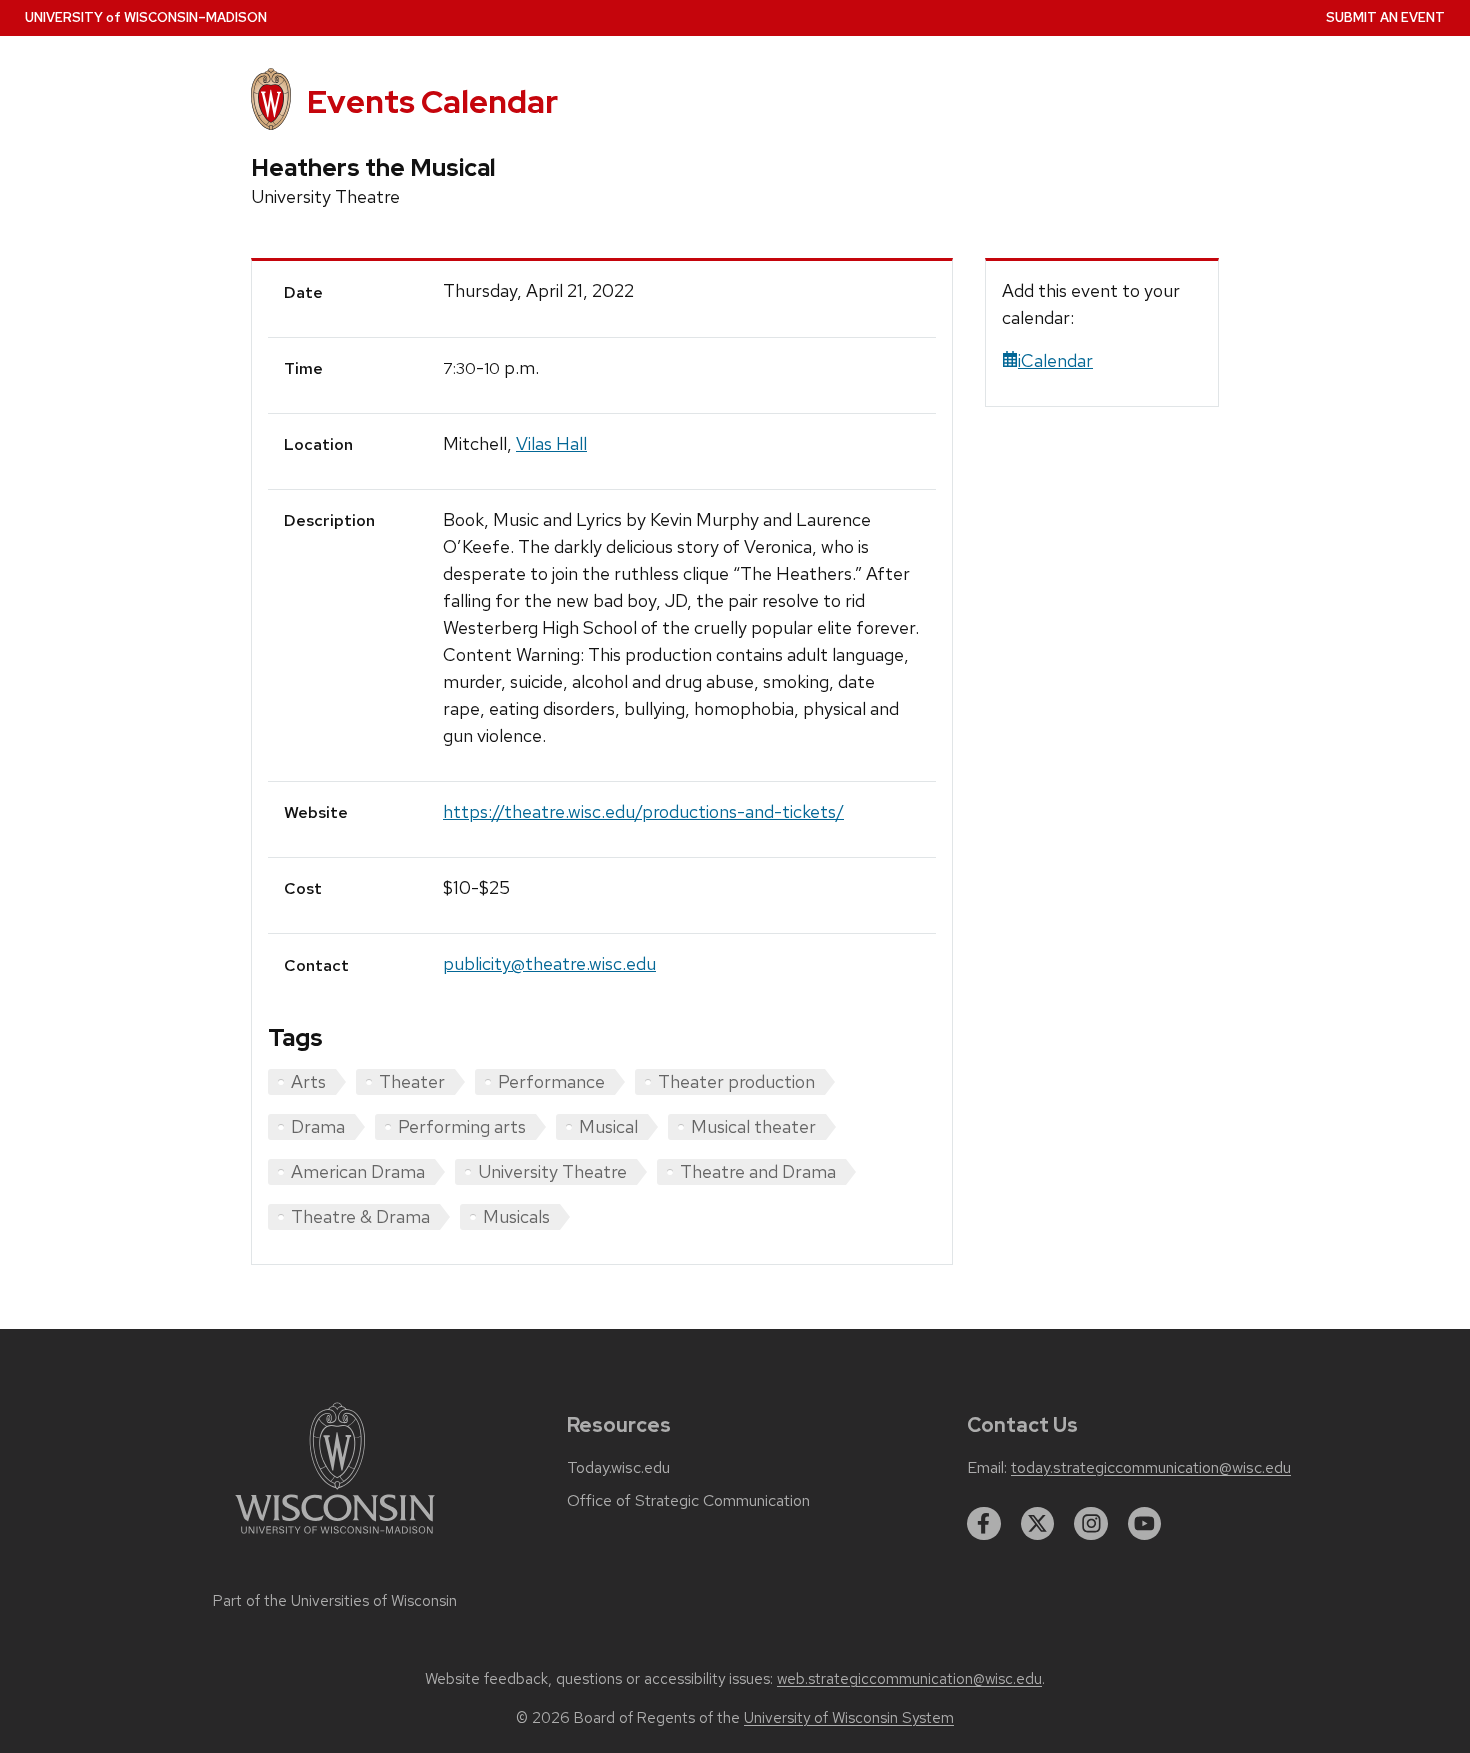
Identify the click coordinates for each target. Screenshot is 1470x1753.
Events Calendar (432, 101)
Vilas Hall (551, 443)
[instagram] (1091, 1524)
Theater (412, 1081)
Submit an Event (1385, 17)
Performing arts (462, 1126)
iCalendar (1055, 360)
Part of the (335, 1601)
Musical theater (753, 1126)
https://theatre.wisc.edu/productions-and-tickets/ (643, 811)
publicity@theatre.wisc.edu (549, 963)
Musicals (516, 1216)
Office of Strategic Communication (688, 1501)
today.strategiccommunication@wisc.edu (1151, 1468)
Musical (608, 1126)
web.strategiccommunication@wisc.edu (909, 1679)
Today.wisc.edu (618, 1468)
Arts (308, 1081)
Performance (551, 1081)
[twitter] (1038, 1524)
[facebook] (984, 1524)
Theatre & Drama (360, 1216)
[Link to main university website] (335, 1537)
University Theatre (552, 1171)
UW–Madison (146, 17)
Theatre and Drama (758, 1171)
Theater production (736, 1081)
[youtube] (1145, 1524)
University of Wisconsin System (849, 1718)
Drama (318, 1126)
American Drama (358, 1171)
